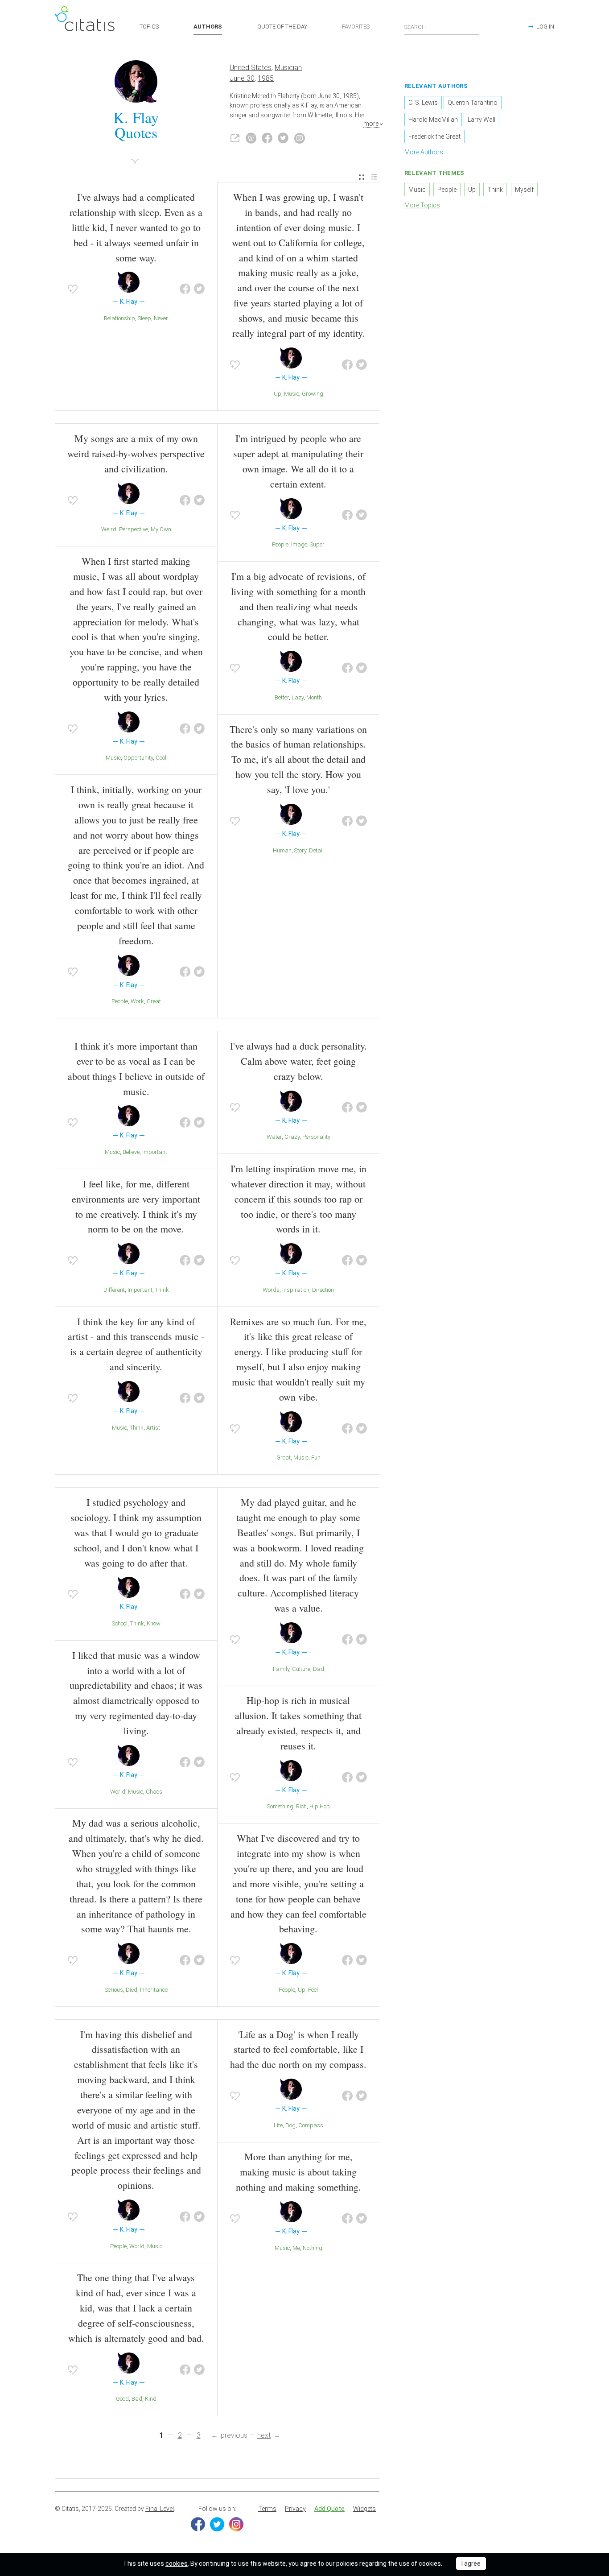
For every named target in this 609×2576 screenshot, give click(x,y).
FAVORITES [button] (356, 27)
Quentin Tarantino (473, 103)
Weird (109, 529)
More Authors (424, 152)
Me (296, 2248)
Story (300, 850)
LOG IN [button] (545, 27)
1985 (266, 78)
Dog (290, 2125)
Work (137, 1001)
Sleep (144, 318)
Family (281, 1669)
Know (154, 1623)
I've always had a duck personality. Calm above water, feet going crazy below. (298, 1061)
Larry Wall (481, 120)
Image (299, 544)
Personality (316, 1137)
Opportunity (138, 758)
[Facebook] (198, 2524)
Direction (323, 1290)
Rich (301, 1806)
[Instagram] (236, 2524)
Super (317, 544)
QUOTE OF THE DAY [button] (282, 27)
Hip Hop (320, 1806)
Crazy (292, 1137)
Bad (137, 2399)
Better (282, 697)
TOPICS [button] (149, 27)
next (264, 2435)
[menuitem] (362, 177)
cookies (177, 2564)
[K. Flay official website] (235, 138)
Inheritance (154, 1990)
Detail (316, 850)
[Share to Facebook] (185, 289)
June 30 (242, 78)
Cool (161, 758)
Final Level (160, 2509)
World (118, 1792)
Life (278, 2125)
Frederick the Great (434, 136)
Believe (131, 1152)
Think (162, 1290)
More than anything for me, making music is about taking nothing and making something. (298, 2172)
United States (251, 68)
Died (132, 1990)
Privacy (295, 2509)
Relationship (119, 318)
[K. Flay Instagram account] (300, 138)
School (120, 1623)
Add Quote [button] (329, 2509)
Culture (301, 1669)
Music (292, 394)
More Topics (422, 205)
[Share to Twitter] (199, 289)
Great (154, 1001)
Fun (316, 1458)
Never (161, 318)
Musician (288, 68)
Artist (153, 1428)
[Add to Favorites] (73, 289)
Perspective (134, 529)
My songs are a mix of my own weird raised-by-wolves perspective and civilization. (136, 453)
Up (278, 394)
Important (155, 1152)
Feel (313, 1990)
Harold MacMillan (433, 120)
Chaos (154, 1792)
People (120, 1001)
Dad (319, 1669)
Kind (151, 2399)
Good (122, 2399)
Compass (311, 2125)
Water (274, 1137)
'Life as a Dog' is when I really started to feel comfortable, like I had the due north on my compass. (298, 2049)
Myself (524, 190)
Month (314, 697)
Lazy (298, 697)
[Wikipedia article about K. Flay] (251, 138)
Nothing (313, 2248)
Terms (267, 2509)
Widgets (364, 2509)
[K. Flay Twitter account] (283, 138)
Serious (114, 1990)
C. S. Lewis (423, 103)
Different (114, 1290)
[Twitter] (217, 2524)
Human (282, 850)
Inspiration (296, 1290)
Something (280, 1806)
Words (271, 1290)
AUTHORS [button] (208, 27)
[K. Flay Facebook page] (267, 138)
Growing (313, 394)
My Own (161, 529)
